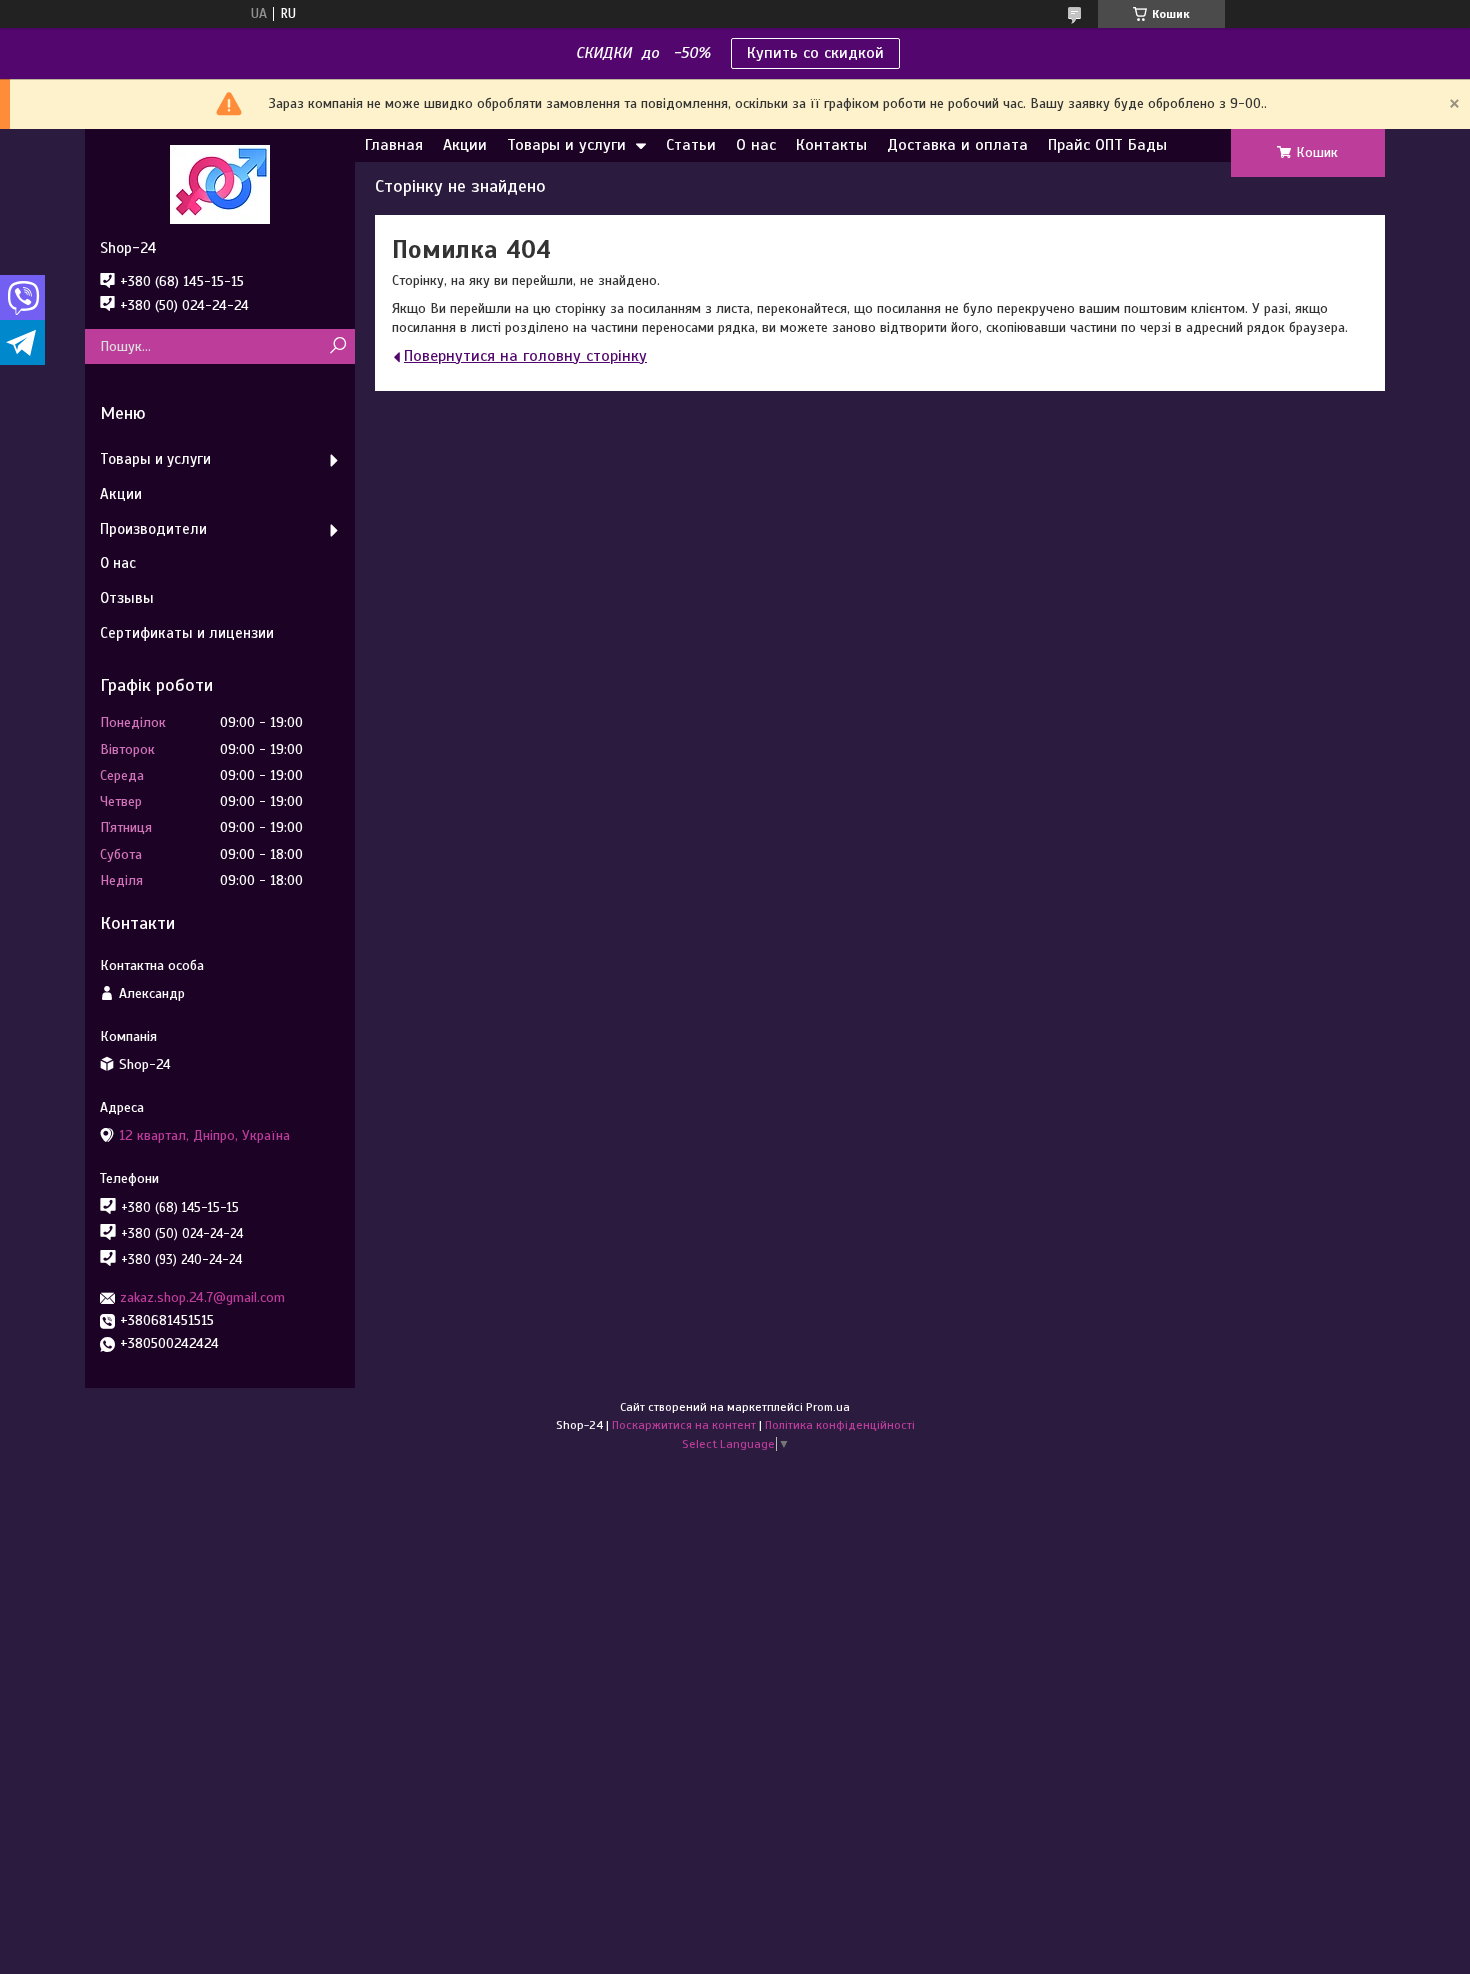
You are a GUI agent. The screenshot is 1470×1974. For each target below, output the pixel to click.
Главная (394, 145)
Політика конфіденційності (840, 1425)
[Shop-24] (220, 184)
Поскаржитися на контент (684, 1425)
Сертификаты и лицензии (187, 633)
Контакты (831, 145)
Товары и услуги (566, 145)
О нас (756, 145)
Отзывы (127, 598)
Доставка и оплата (957, 145)
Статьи (691, 145)
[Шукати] (337, 346)
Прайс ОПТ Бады (1107, 145)
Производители (153, 529)
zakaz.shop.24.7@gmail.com (202, 1297)
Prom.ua (828, 1407)
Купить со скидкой (815, 53)
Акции (465, 145)
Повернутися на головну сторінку (525, 356)
